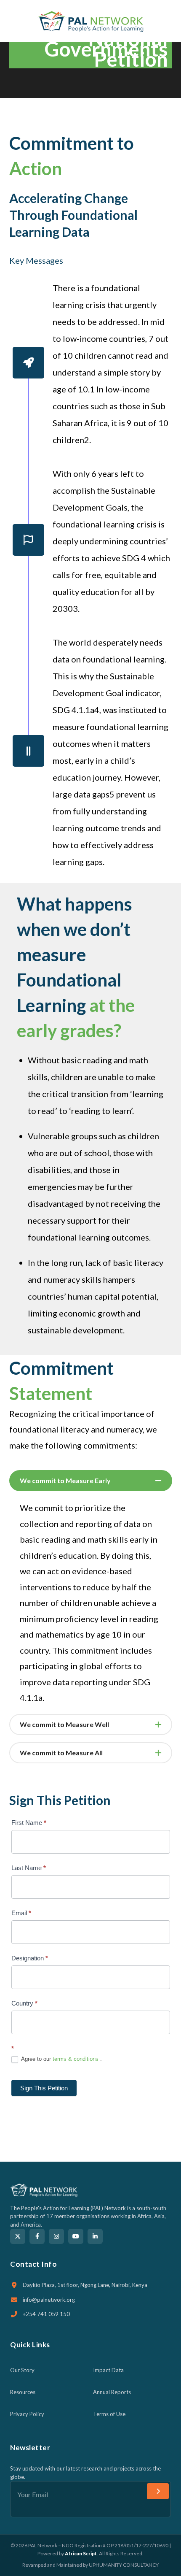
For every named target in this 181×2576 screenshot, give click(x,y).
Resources (23, 2392)
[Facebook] (37, 2236)
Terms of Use (109, 2414)
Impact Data (108, 2370)
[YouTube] (76, 2236)
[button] (168, 21)
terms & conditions (76, 2059)
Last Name (29, 1868)
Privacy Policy (27, 2414)
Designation (30, 1958)
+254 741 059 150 (46, 2314)
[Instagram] (56, 2236)
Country (24, 2003)
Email (21, 1913)
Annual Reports (112, 2392)
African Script (81, 2553)
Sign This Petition (44, 2088)
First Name (29, 1823)
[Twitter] (18, 2236)
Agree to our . (61, 2059)
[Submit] (158, 2491)
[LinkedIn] (95, 2236)
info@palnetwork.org (49, 2300)
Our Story (22, 2370)
